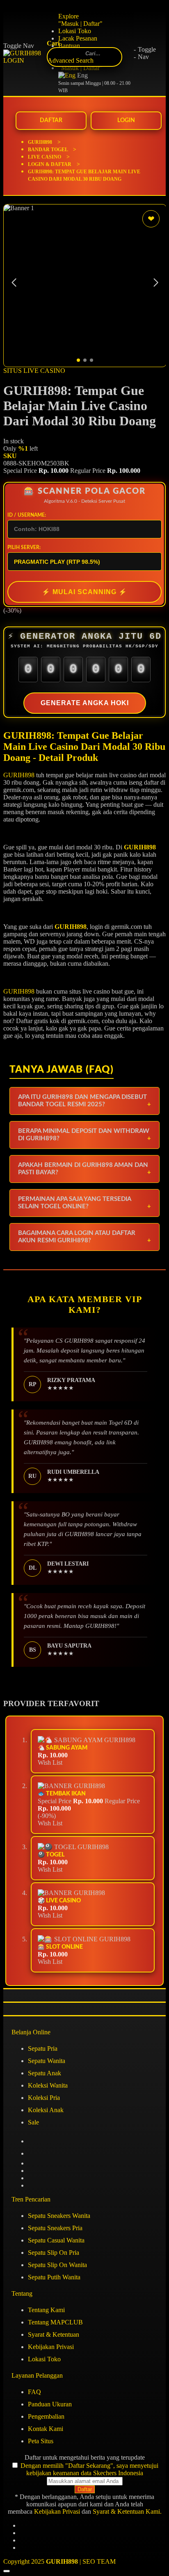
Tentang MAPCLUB (55, 2322)
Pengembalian (46, 2416)
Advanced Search (71, 60)
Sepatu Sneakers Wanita (59, 2216)
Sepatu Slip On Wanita (57, 2265)
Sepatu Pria (43, 2048)
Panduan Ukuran (50, 2404)
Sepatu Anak (45, 2073)
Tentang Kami (46, 2310)
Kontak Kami (46, 2429)
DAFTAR (51, 120)
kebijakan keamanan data (59, 2473)
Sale (33, 2122)
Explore (69, 16)
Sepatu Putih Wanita (54, 2277)
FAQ (34, 2392)
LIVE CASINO (45, 157)
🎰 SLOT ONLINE (60, 1947)
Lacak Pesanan (78, 38)
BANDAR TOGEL (48, 150)
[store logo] (31, 57)
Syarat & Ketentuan (54, 2334)
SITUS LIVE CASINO (34, 371)
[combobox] (93, 53)
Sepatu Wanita (47, 2061)
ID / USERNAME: (27, 515)
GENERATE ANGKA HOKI (85, 703)
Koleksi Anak (46, 2110)
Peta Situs (41, 2441)
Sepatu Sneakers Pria (55, 2228)
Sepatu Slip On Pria (54, 2253)
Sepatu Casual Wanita (56, 2240)
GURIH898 (41, 142)
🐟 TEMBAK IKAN (62, 1794)
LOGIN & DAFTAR (50, 164)
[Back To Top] (7, 2571)
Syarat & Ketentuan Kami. (127, 2511)
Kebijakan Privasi (51, 2347)
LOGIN (126, 120)
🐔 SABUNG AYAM (63, 1748)
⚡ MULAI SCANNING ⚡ (84, 592)
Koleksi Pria (44, 2098)
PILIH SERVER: (24, 547)
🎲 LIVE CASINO (59, 1901)
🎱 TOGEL (51, 1855)
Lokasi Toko (75, 31)
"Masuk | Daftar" (80, 24)
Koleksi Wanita (48, 2085)
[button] (156, 283)
